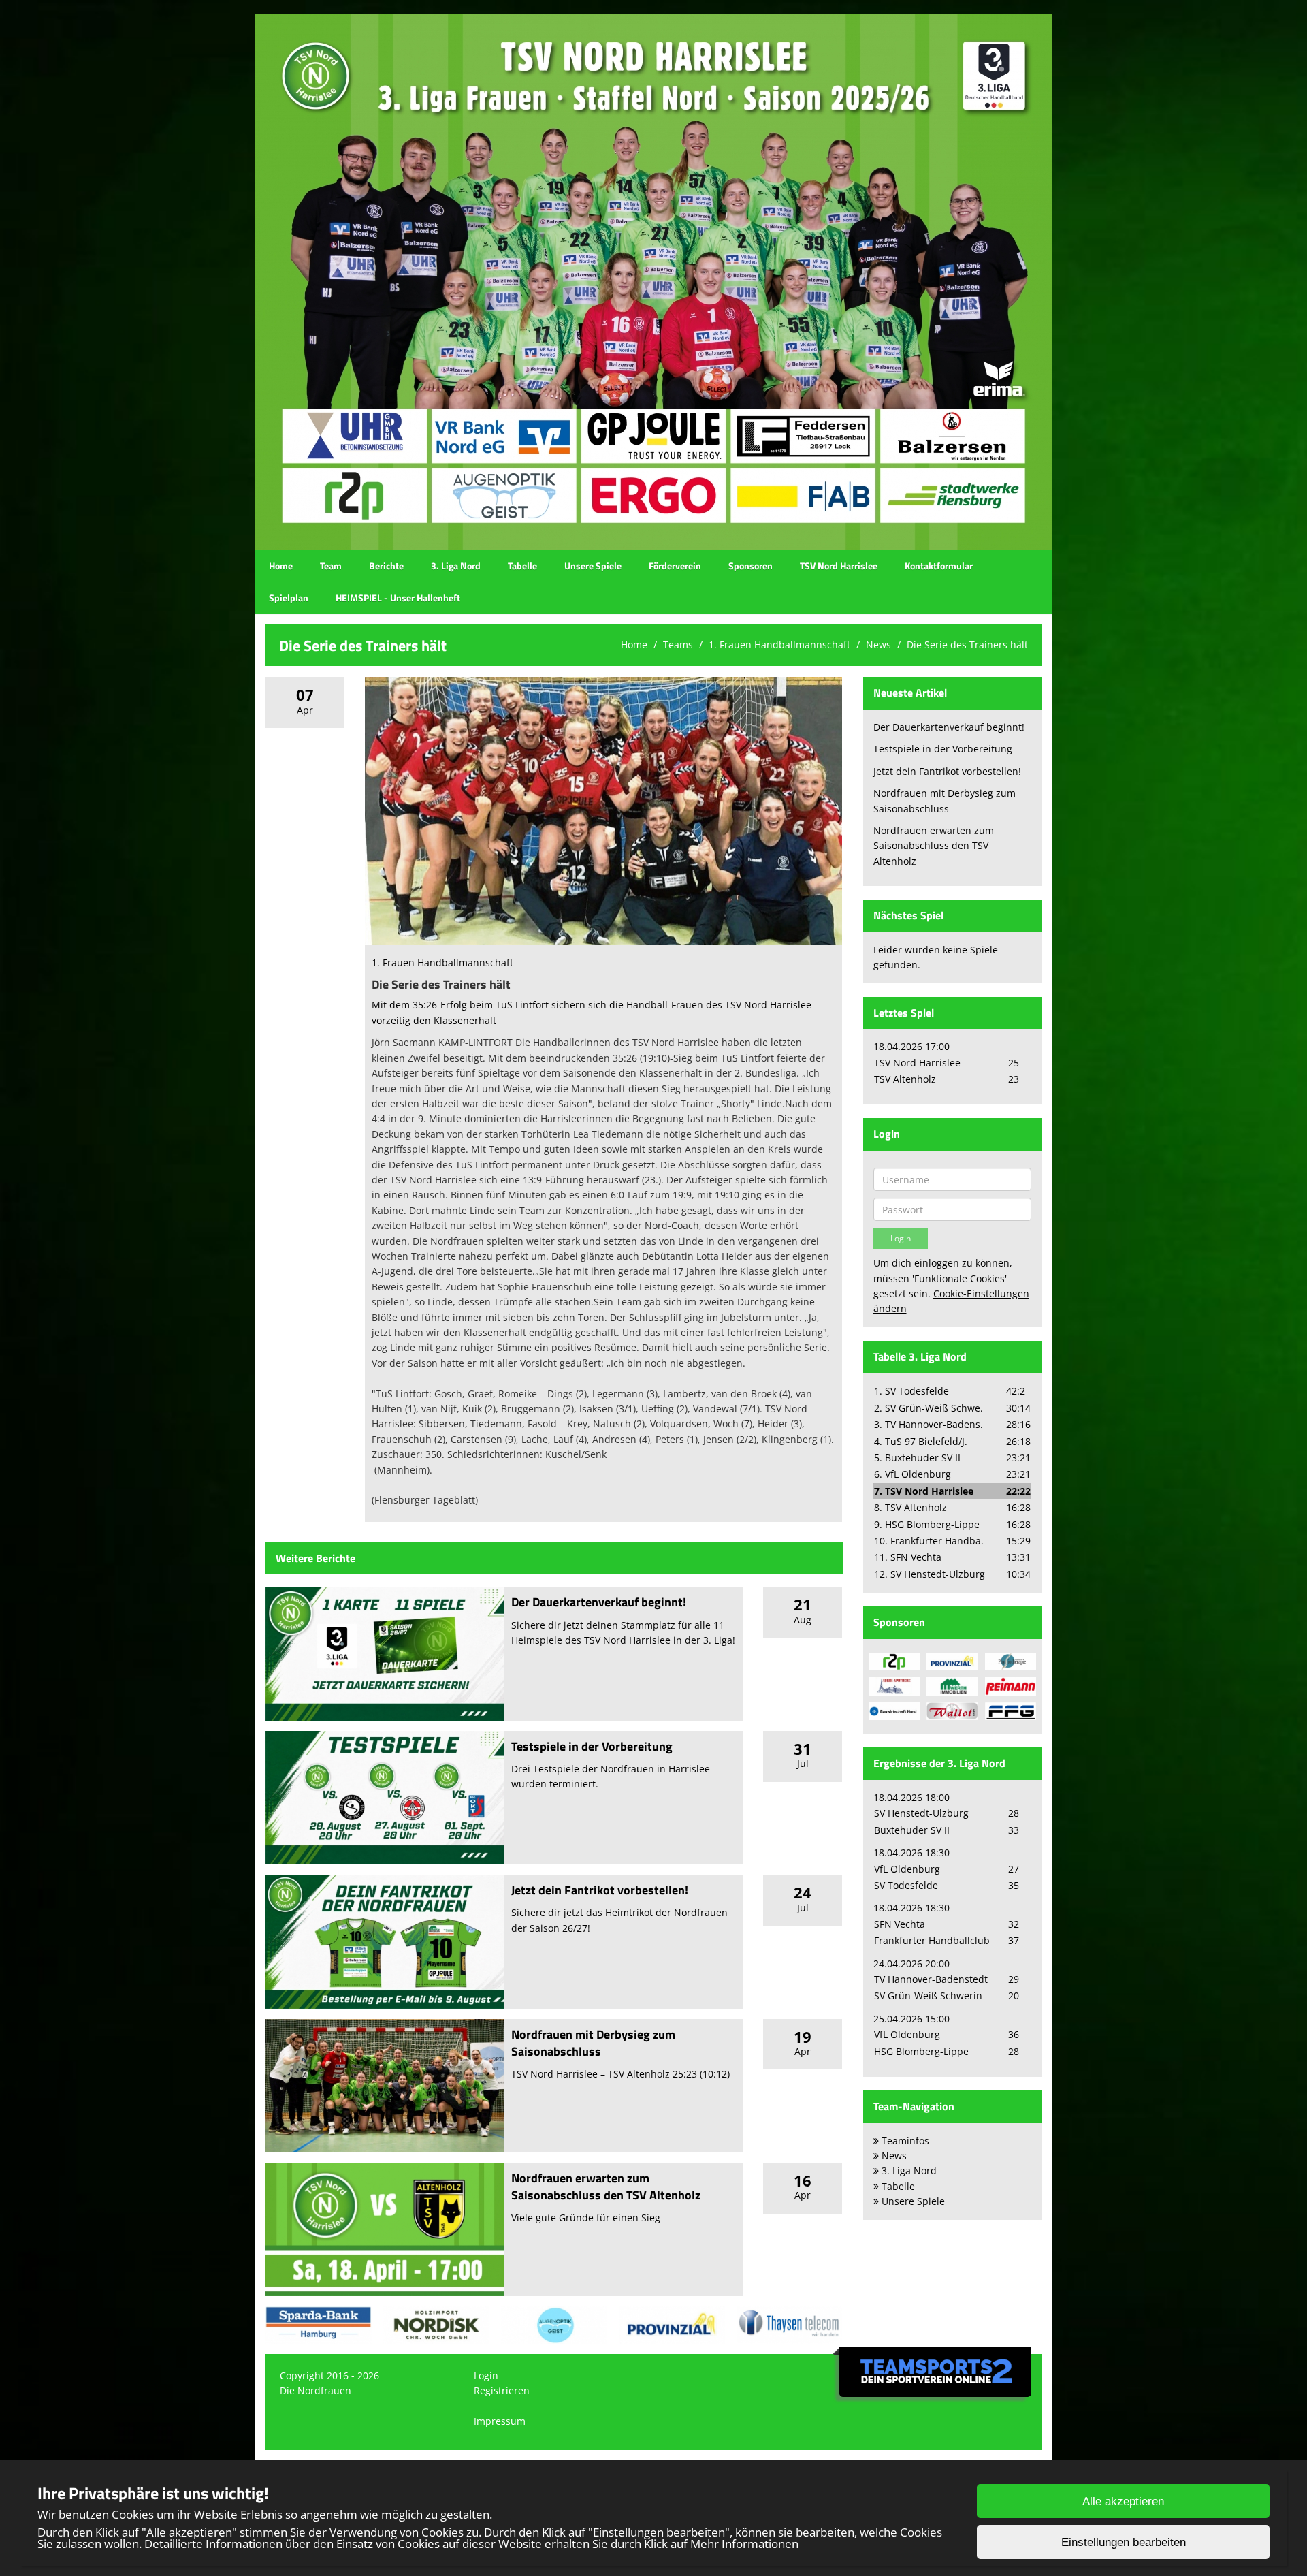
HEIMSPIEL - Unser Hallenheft (398, 598)
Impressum (500, 2421)
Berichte (386, 566)
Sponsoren (751, 566)
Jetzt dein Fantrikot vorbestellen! (600, 1890)
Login (486, 2375)
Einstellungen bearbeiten (1124, 2542)
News (878, 645)
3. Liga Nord (456, 566)
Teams (678, 645)
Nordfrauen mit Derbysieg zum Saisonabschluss (593, 2043)
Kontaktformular (939, 566)
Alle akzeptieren (1123, 2501)
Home (281, 566)
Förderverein (675, 566)
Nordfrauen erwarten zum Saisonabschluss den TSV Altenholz (606, 2187)
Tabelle (522, 566)
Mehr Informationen (744, 2544)
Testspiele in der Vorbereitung (592, 1746)
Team (331, 566)
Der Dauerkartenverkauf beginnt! (599, 1602)
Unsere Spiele (593, 566)
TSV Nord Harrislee (839, 566)
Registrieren (502, 2390)
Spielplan (289, 598)
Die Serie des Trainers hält (967, 645)
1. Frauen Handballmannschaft (779, 645)
